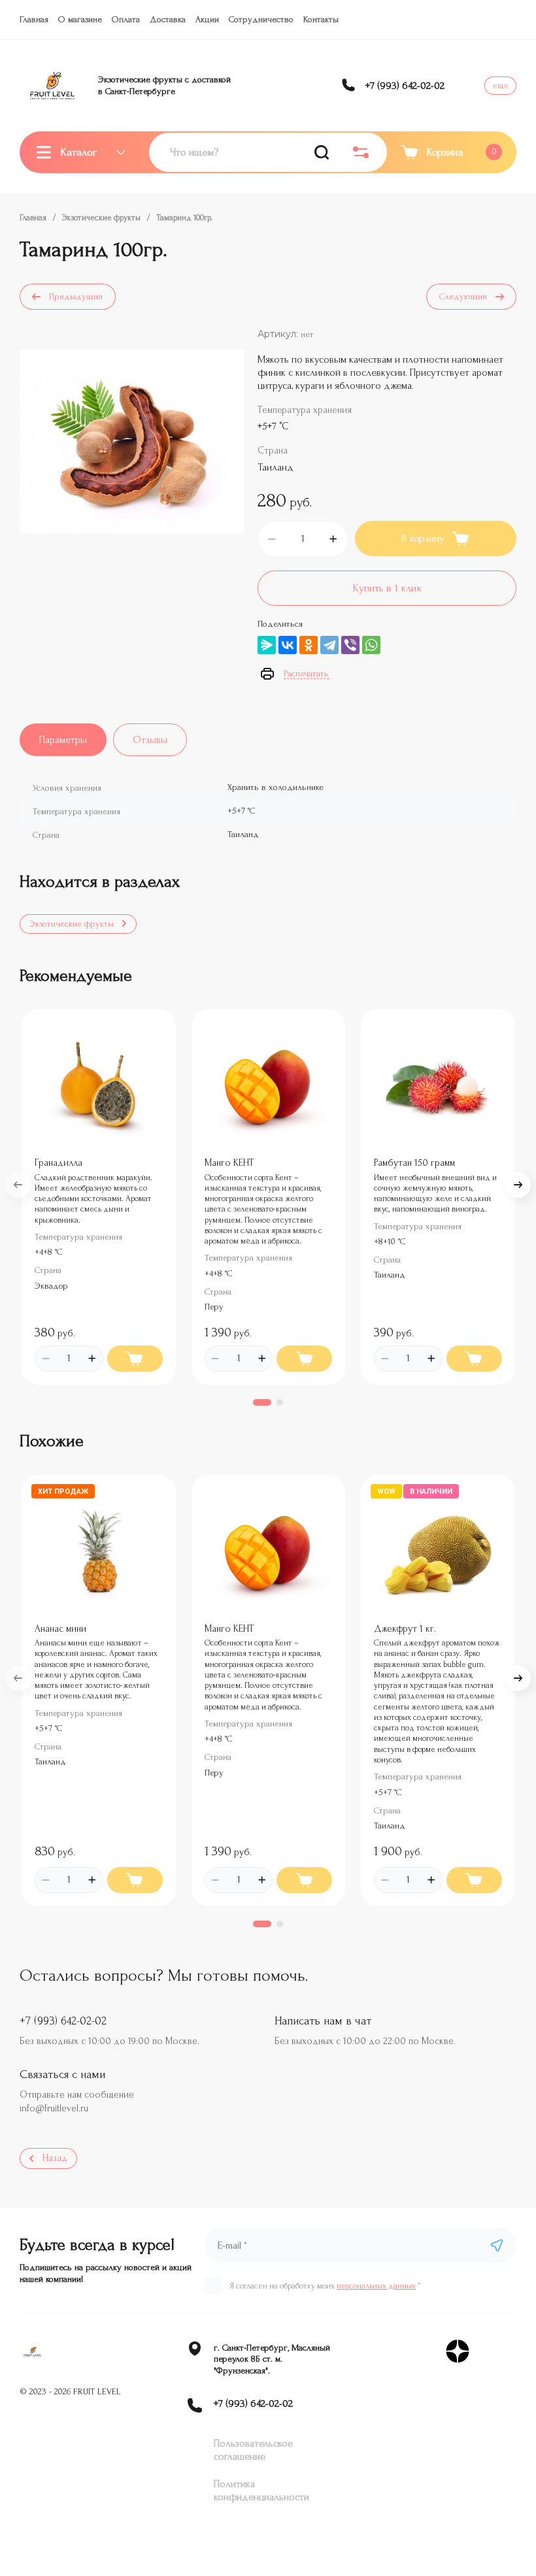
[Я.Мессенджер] (267, 645)
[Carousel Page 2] (280, 1402)
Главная (34, 19)
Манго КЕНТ (229, 1163)
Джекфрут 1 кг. (405, 1629)
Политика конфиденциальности (261, 2490)
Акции (207, 19)
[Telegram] (329, 645)
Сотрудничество (261, 19)
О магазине (80, 19)
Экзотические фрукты (101, 218)
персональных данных (376, 2286)
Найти (322, 152)
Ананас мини (60, 1629)
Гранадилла (59, 1163)
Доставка (168, 19)
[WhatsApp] (371, 645)
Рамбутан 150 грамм (414, 1163)
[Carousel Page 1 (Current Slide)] (262, 1402)
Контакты (321, 19)
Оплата (126, 19)
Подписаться (497, 2245)
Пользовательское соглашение (253, 2450)
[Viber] (350, 645)
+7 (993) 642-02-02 (405, 86)
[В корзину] (135, 1359)
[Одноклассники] (309, 645)
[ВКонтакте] (288, 645)
